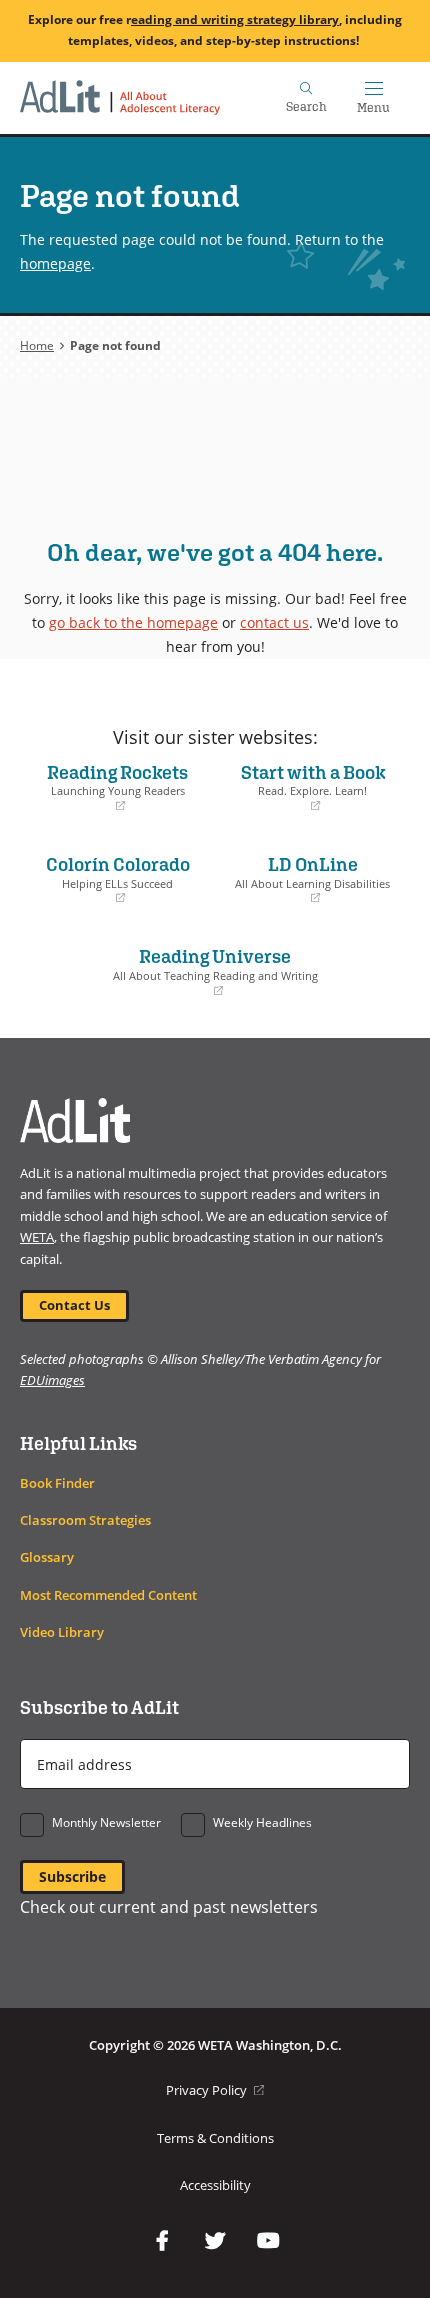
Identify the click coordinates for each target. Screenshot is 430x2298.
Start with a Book (305, 787)
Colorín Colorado (110, 879)
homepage (55, 263)
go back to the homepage (133, 622)
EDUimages (52, 1380)
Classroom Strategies (85, 1520)
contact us (274, 622)
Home (37, 345)
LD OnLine (307, 879)
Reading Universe (174, 971)
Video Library (62, 1632)
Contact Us (74, 1305)
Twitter (215, 2241)
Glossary (47, 1557)
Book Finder (57, 1483)
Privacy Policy (215, 2090)
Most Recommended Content (108, 1595)
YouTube (268, 2241)
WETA (37, 1237)
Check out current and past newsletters (169, 1907)
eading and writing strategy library (235, 19)
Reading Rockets (109, 787)
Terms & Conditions (215, 2138)
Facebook (162, 2241)
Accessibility (215, 2185)
